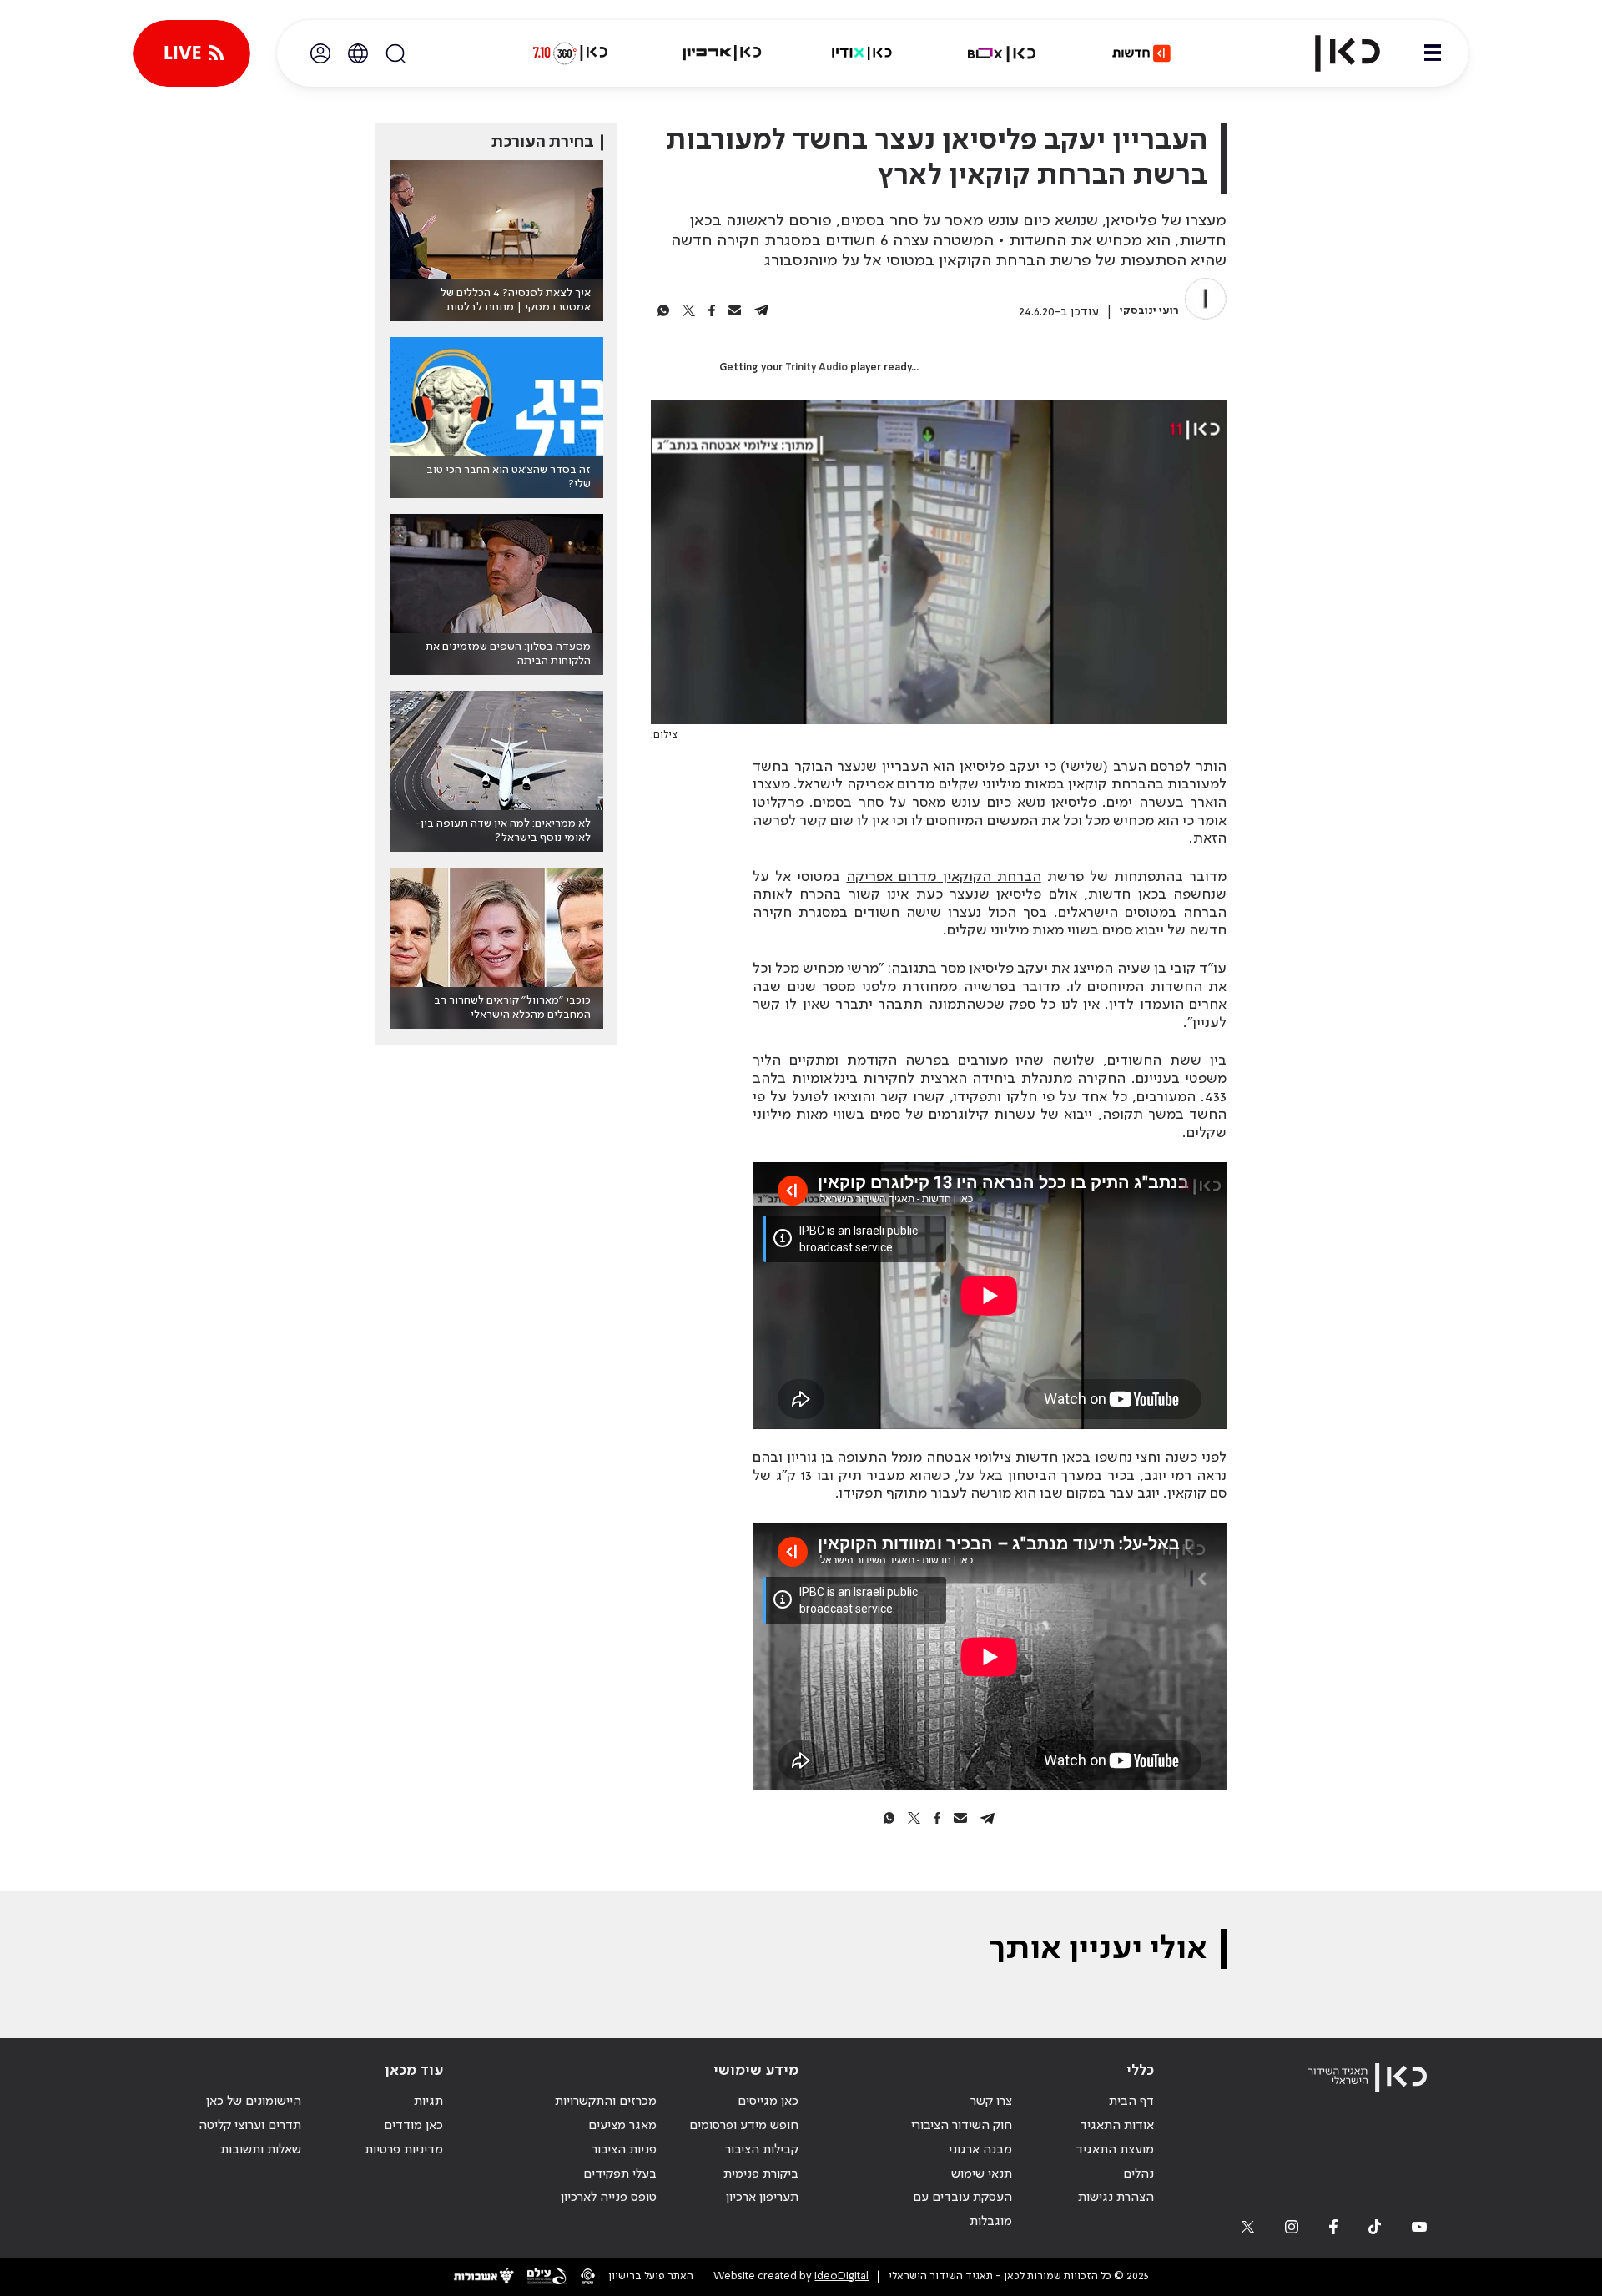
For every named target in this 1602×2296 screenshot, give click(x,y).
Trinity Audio (816, 368)
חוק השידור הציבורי (962, 2126)
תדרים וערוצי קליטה (250, 2126)
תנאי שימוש (982, 2174)
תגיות (428, 2102)
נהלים (1139, 2174)
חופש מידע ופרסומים (744, 2126)
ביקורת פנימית (761, 2174)
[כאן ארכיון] (722, 53)
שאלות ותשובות (261, 2150)
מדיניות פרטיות (404, 2150)
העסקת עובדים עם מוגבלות (962, 2210)
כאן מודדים (413, 2126)
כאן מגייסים (768, 2102)
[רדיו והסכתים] (862, 53)
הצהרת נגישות (1116, 2198)
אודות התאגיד (1117, 2126)
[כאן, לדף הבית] (1333, 53)
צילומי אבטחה (969, 1458)
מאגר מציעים (622, 2126)
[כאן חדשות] (1141, 53)
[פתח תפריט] (1433, 53)
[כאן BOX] (1002, 53)
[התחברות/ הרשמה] (320, 53)
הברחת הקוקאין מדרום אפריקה (943, 877)
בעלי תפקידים (620, 2174)
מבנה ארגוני (980, 2150)
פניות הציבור (624, 2150)
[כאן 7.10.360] (570, 53)
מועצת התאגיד (1115, 2150)
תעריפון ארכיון (762, 2197)
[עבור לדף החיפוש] (395, 53)
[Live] (192, 53)
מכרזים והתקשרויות (606, 2102)
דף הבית (1131, 2102)
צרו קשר (991, 2102)
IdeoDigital (841, 2276)
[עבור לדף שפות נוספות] (358, 53)
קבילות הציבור (762, 2150)
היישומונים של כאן (254, 2102)
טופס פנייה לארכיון (609, 2198)
